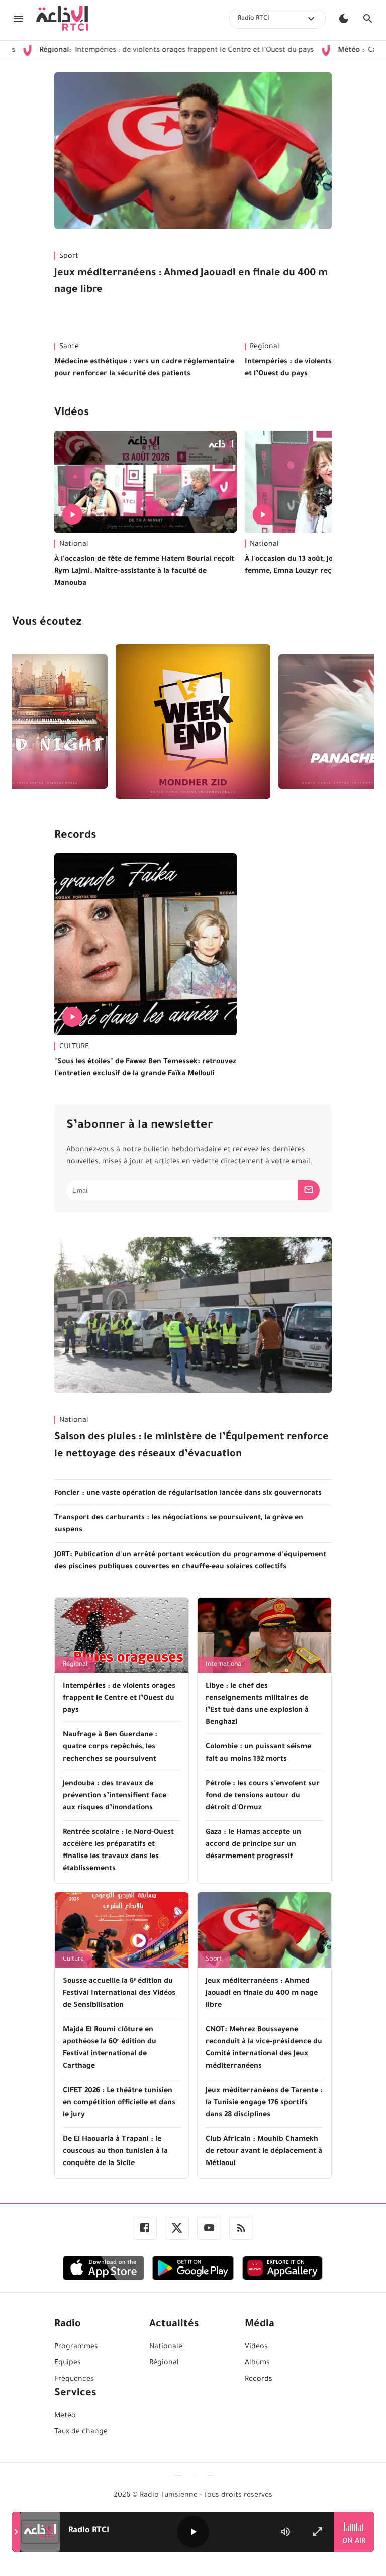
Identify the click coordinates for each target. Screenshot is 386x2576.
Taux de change (81, 2432)
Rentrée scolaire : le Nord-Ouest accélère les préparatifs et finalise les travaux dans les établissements (118, 1851)
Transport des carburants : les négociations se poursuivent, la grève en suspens (179, 1524)
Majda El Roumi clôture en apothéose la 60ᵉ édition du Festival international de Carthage (110, 2048)
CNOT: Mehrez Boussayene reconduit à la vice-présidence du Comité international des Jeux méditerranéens (264, 2048)
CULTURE (74, 1047)
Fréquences (74, 2380)
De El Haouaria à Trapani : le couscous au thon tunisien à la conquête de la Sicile (115, 2152)
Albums (257, 2363)
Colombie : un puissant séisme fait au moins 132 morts (258, 1754)
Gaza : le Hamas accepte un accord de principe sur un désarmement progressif (253, 1845)
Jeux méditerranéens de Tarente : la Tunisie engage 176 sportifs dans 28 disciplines (264, 2103)
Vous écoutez (47, 623)
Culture (73, 1960)
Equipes (68, 2363)
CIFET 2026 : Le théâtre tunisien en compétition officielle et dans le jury (119, 2103)
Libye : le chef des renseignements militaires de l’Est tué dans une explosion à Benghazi (257, 1705)
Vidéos (72, 414)
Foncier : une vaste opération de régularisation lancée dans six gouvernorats (188, 1494)
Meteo (65, 2416)
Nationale (166, 2347)
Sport (69, 257)
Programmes (76, 2347)
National (74, 545)
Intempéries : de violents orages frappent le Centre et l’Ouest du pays (119, 1699)
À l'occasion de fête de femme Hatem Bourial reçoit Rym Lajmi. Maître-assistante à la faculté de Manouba (144, 572)
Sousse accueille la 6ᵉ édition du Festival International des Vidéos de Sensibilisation (119, 1994)
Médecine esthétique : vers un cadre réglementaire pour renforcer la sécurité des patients (144, 368)
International (224, 1665)
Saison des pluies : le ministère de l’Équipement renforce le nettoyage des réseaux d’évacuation (191, 1446)
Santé (69, 347)
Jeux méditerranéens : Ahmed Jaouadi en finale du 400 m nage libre (191, 282)
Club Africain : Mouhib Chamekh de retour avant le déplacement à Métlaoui (264, 2152)
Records (75, 836)
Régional (75, 1665)
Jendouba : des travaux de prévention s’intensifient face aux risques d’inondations (115, 1796)
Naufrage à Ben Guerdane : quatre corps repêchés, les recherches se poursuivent (110, 1747)
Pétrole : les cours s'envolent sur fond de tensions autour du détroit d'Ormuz (263, 1796)
